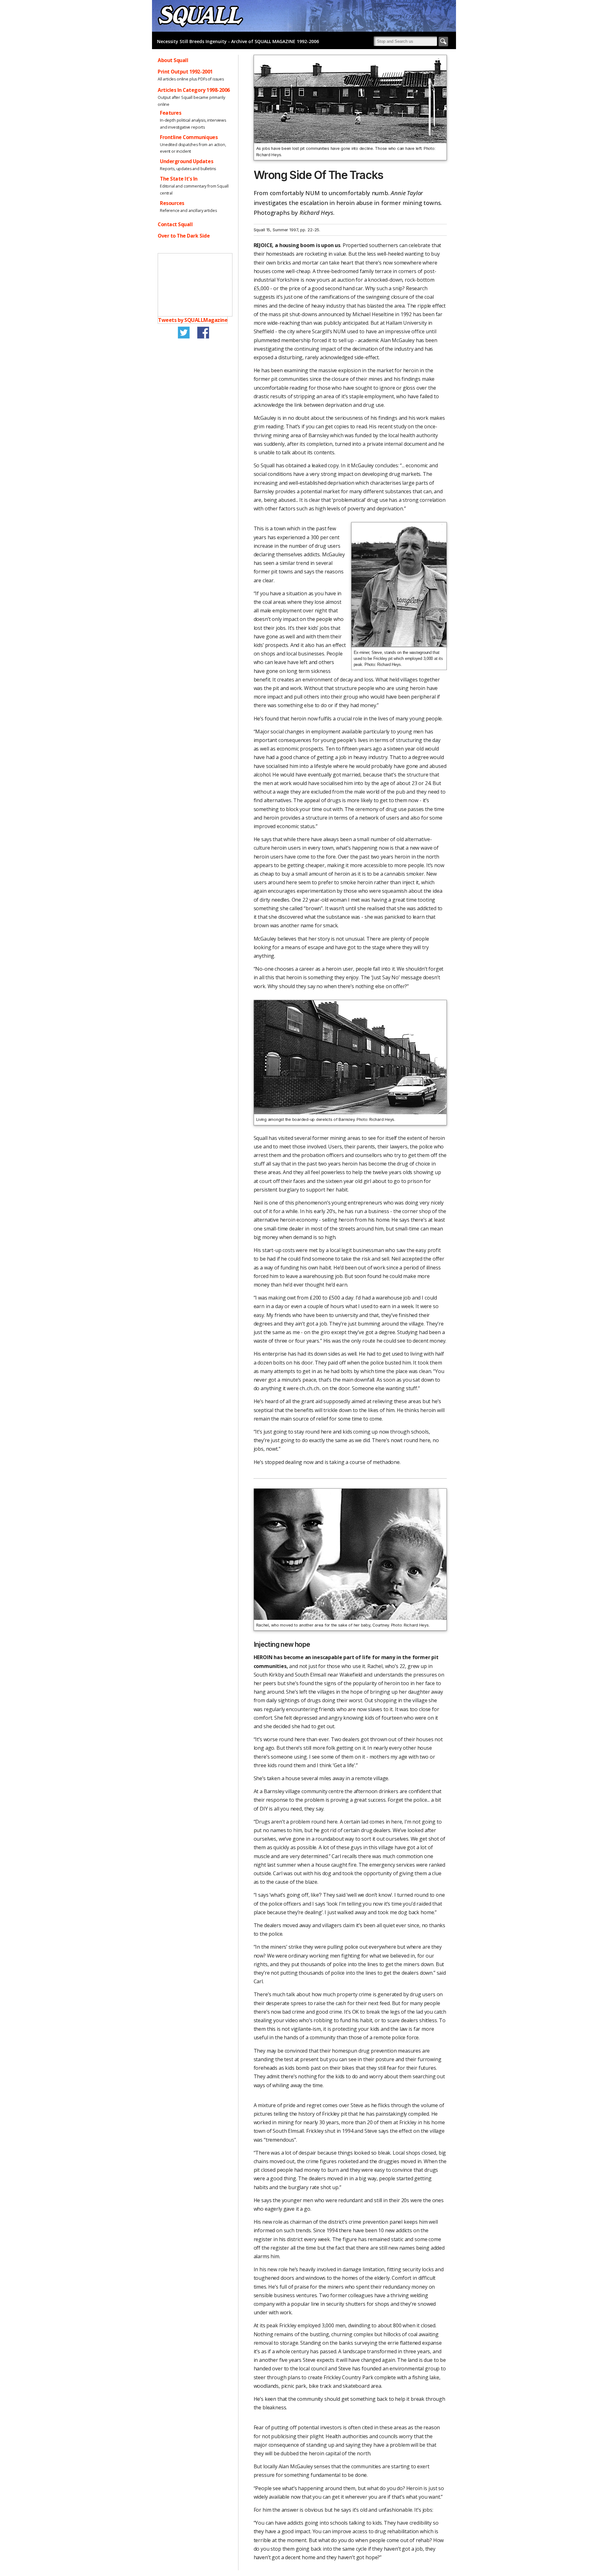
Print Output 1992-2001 (185, 72)
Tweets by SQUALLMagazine (193, 320)
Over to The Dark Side (184, 236)
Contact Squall (175, 224)
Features (171, 113)
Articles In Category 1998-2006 (194, 90)
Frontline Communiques (189, 137)
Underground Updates (187, 161)
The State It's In (179, 179)
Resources (172, 203)
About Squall (173, 60)
